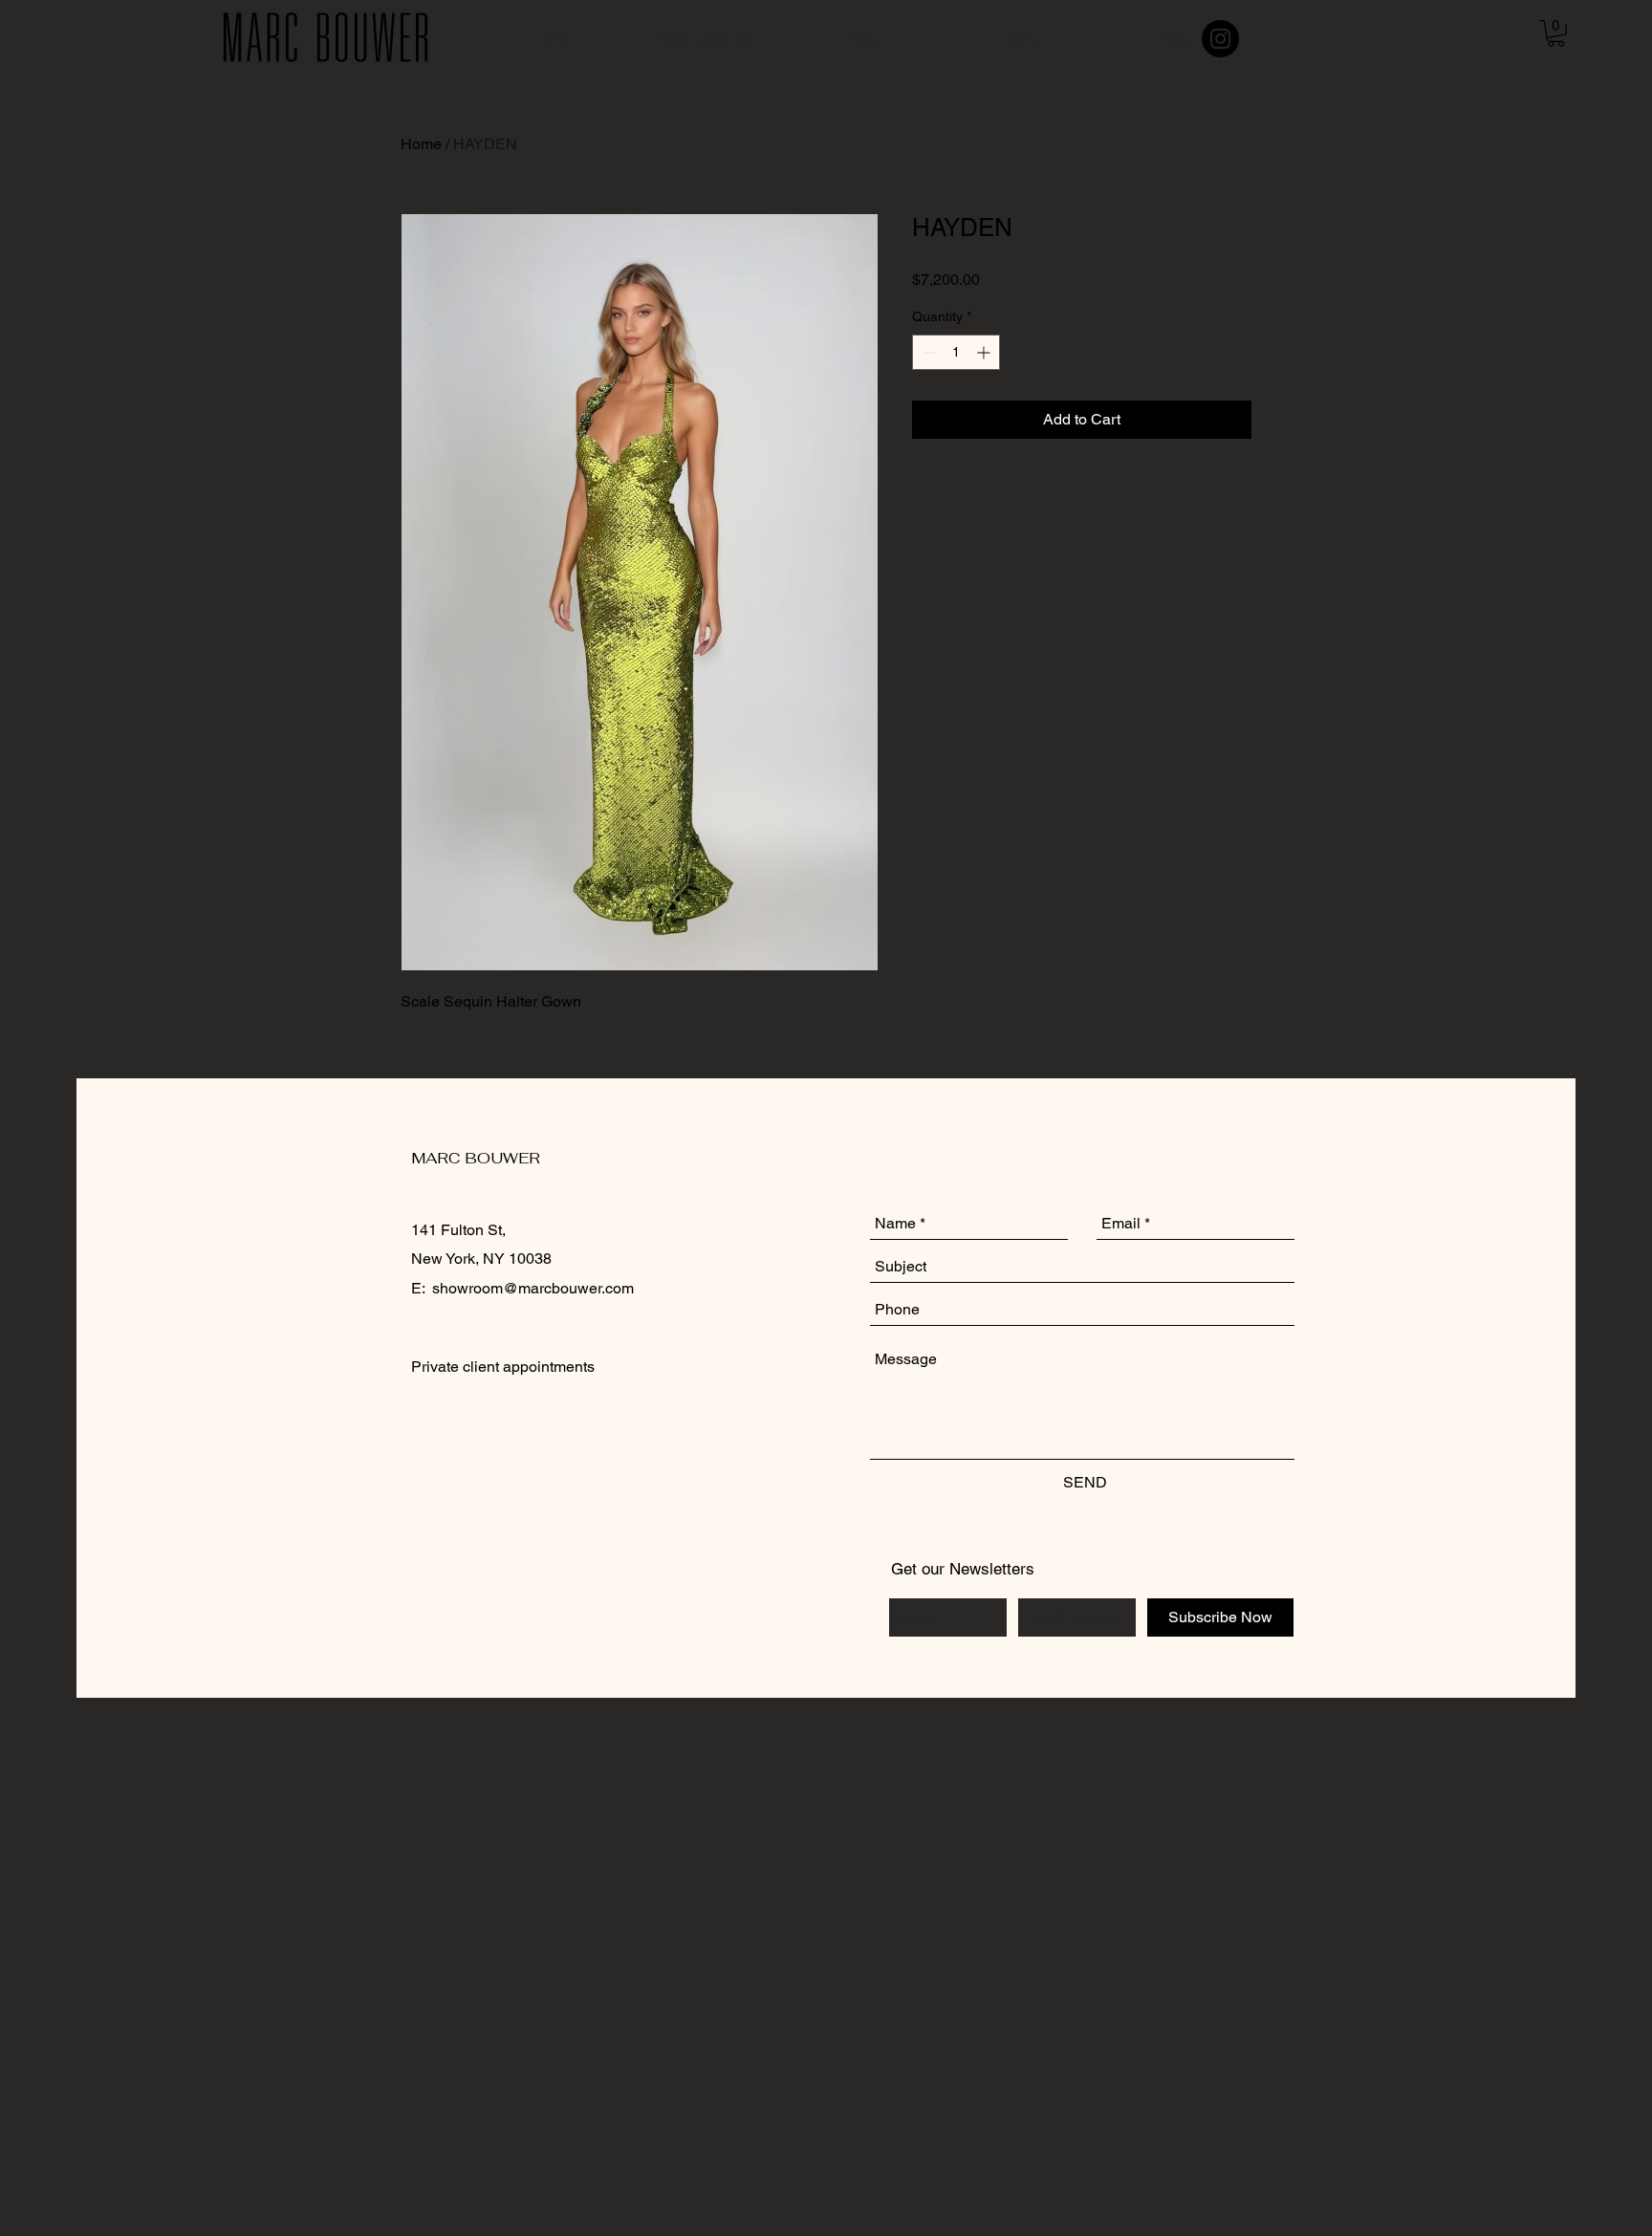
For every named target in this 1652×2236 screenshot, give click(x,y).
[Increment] (985, 352)
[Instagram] (1220, 39)
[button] (1556, 33)
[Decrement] (927, 352)
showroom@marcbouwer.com (533, 1288)
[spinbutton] (956, 352)
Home (421, 144)
